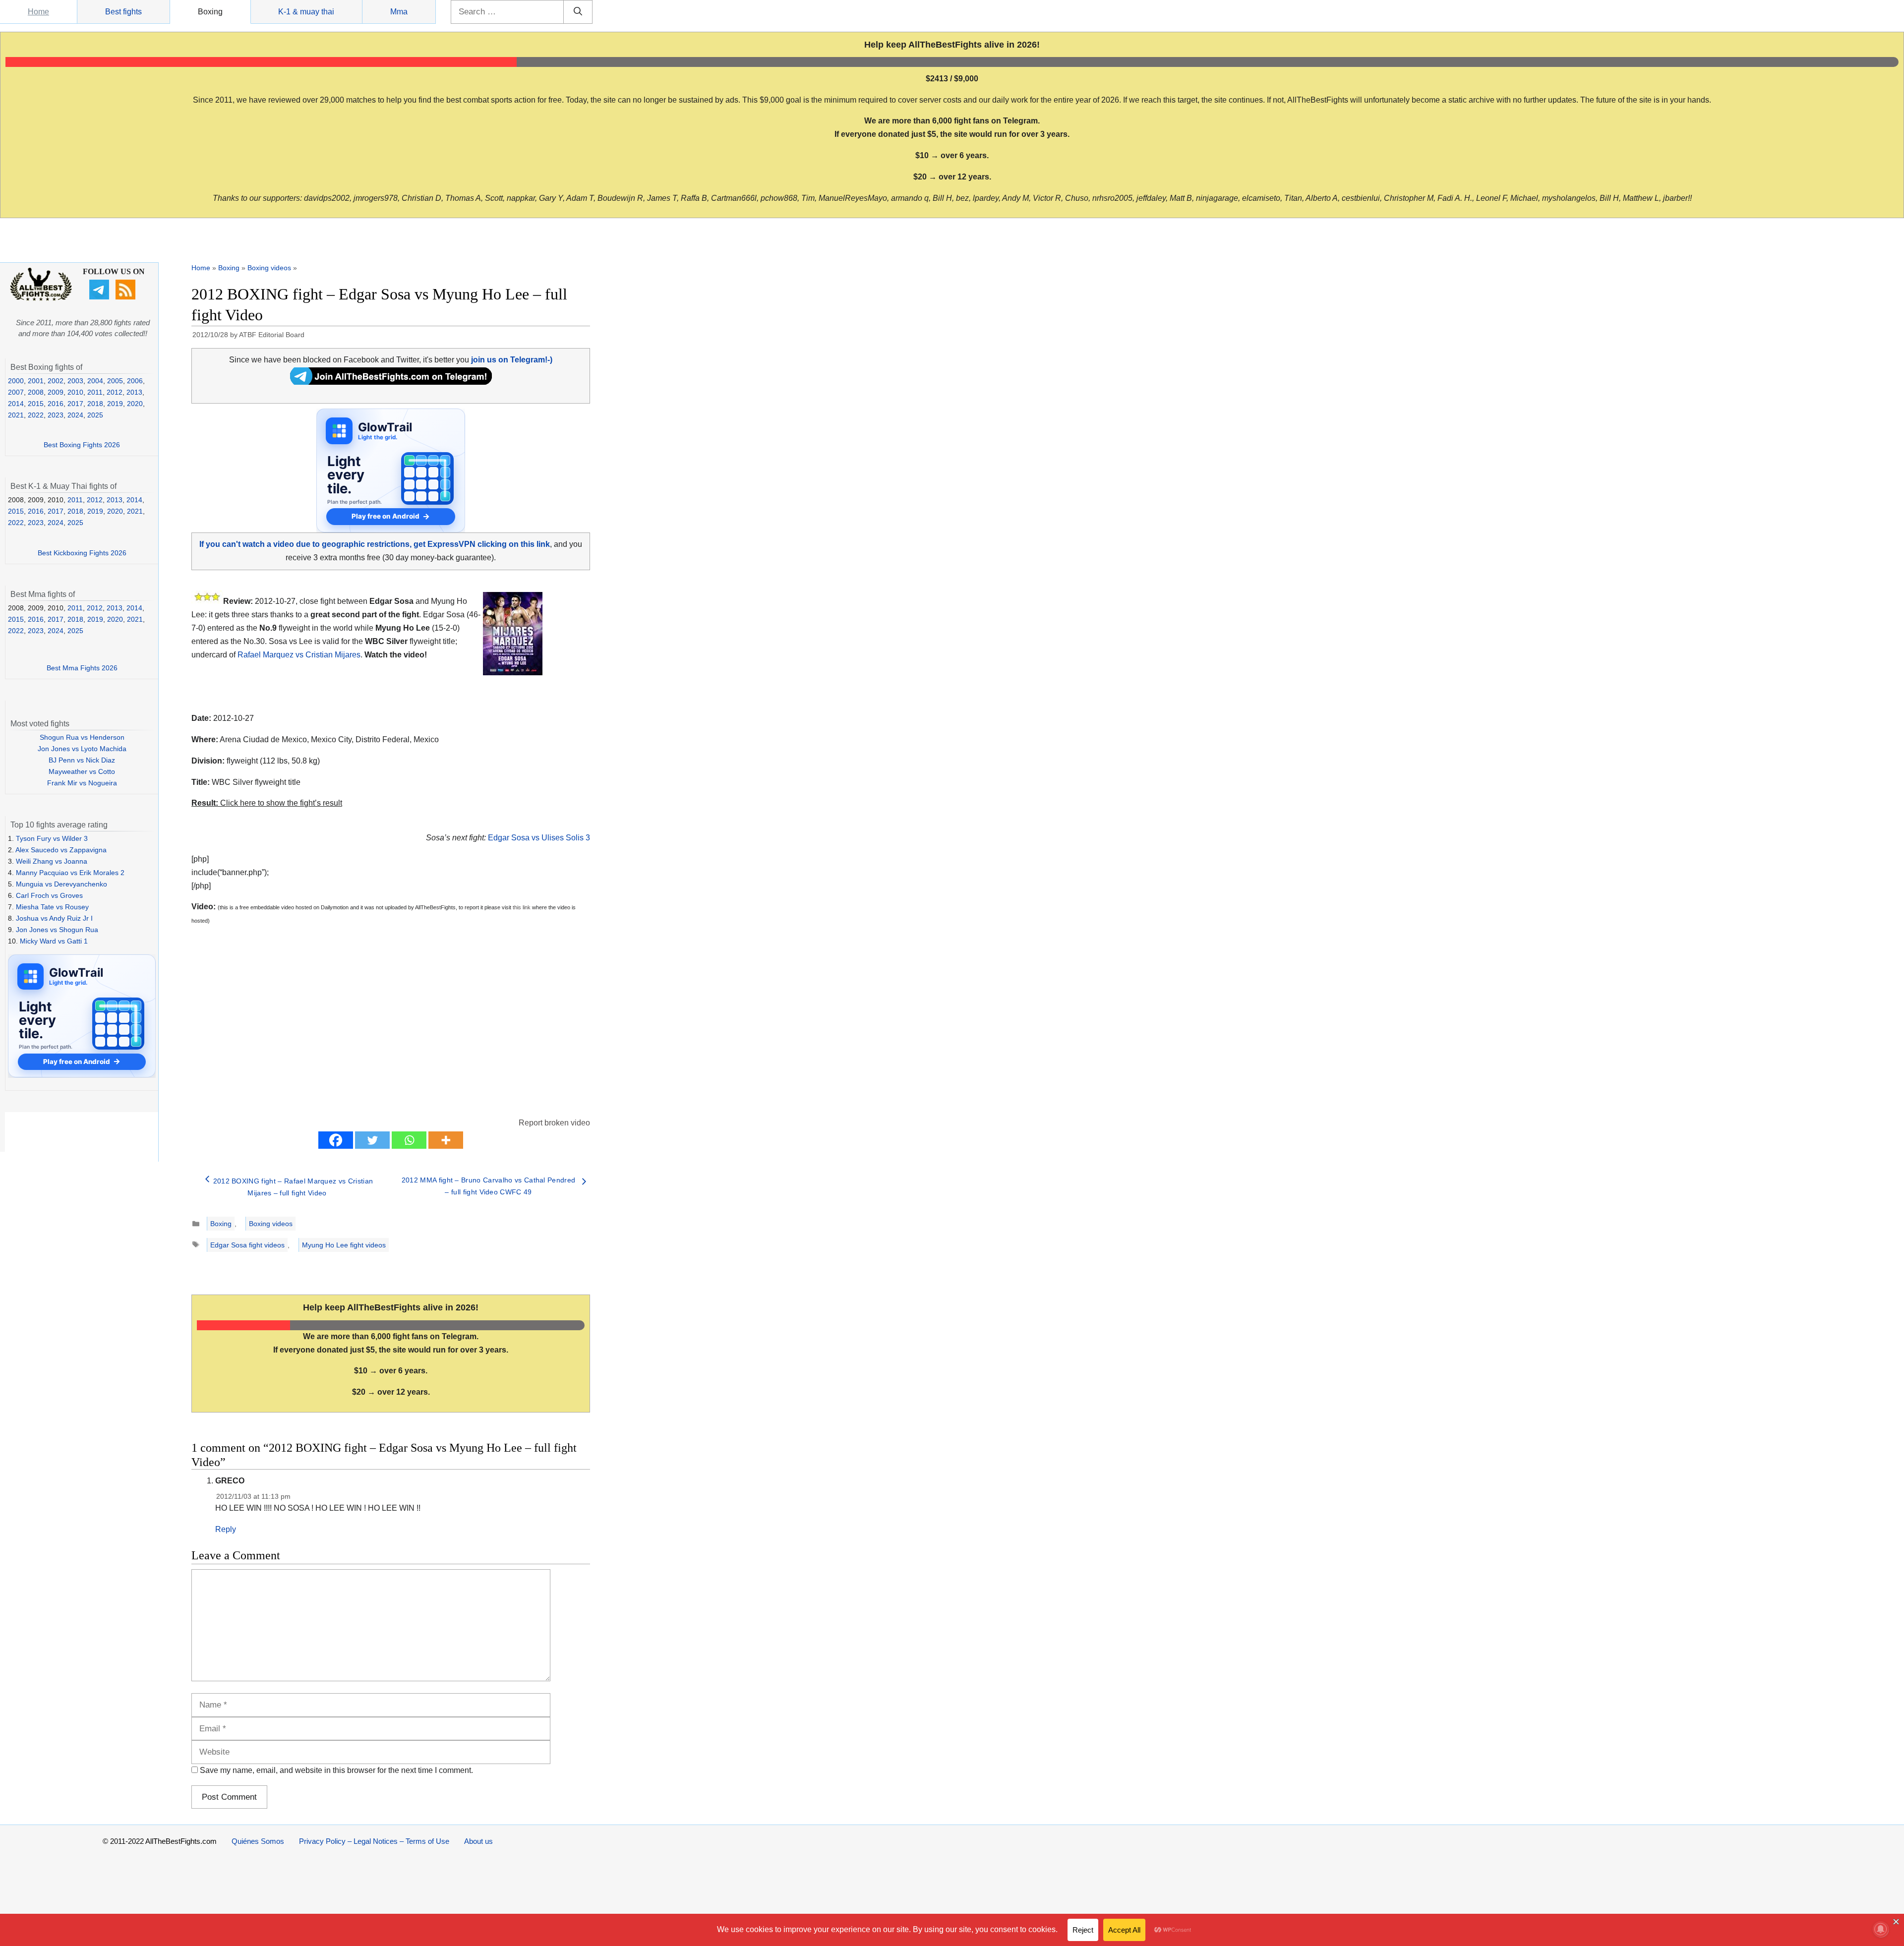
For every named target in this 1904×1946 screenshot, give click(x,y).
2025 (95, 415)
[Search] (578, 12)
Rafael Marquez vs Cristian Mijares (299, 655)
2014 (16, 404)
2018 (95, 404)
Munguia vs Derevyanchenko (61, 884)
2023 (56, 415)
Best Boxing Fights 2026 (82, 445)
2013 (134, 392)
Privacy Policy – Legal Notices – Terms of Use (374, 1841)
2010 (75, 392)
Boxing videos (269, 268)
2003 (75, 381)
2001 (36, 381)
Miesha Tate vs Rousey (52, 907)
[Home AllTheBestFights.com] (41, 298)
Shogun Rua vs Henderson (82, 737)
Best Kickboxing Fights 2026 (82, 553)
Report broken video (554, 1123)
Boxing (210, 12)
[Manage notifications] (1881, 1929)
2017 (75, 404)
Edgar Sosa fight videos (247, 1245)
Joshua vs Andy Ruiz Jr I (54, 918)
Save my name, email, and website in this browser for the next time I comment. (336, 1770)
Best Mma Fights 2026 (82, 668)
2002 (56, 381)
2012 (115, 392)
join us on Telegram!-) (512, 360)
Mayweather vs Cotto (82, 771)
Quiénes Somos (258, 1841)
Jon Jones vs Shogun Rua (57, 930)
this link (522, 907)
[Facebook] (336, 1140)
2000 (16, 381)
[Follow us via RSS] (127, 297)
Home (38, 12)
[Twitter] (372, 1140)
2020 (135, 404)
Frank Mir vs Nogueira (82, 783)
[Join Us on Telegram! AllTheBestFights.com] (391, 382)
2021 (16, 415)
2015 (36, 404)
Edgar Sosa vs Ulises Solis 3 (539, 838)
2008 (36, 392)
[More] (446, 1140)
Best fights (123, 12)
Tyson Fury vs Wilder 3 (52, 838)
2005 (115, 381)
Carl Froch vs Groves (49, 895)
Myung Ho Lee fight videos (344, 1245)
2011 (95, 392)
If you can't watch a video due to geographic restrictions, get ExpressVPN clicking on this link (375, 544)
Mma (399, 12)
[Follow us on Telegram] (100, 297)
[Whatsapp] (409, 1140)
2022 (36, 415)
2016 (56, 404)
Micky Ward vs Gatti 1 (54, 941)
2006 (135, 381)
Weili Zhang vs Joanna (52, 861)
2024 (75, 415)
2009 (56, 392)
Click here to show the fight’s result (267, 803)
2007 (16, 392)
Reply (226, 1529)
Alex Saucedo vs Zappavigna (61, 850)
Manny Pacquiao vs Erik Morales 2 (70, 873)
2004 (95, 381)
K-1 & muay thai (306, 12)
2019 (115, 404)
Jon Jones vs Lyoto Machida (82, 749)
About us (478, 1841)
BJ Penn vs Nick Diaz (82, 760)
